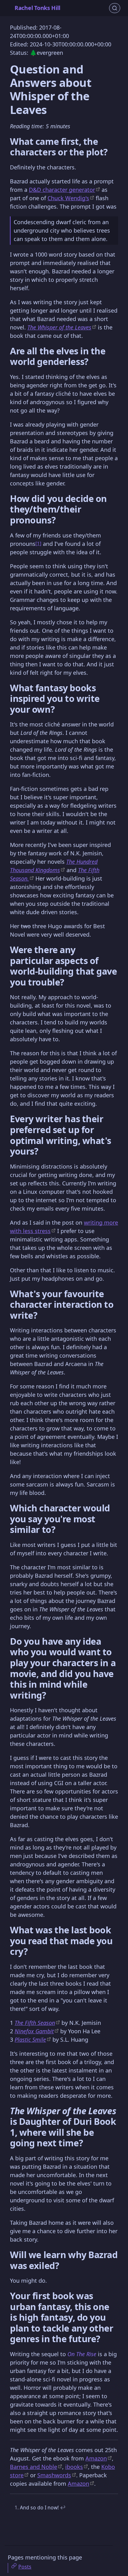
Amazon (96, 2458)
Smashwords (54, 2475)
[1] (38, 543)
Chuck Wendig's (68, 198)
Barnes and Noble (34, 2467)
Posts (25, 2567)
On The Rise (82, 2354)
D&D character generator (62, 190)
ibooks (74, 2467)
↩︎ (63, 2507)
